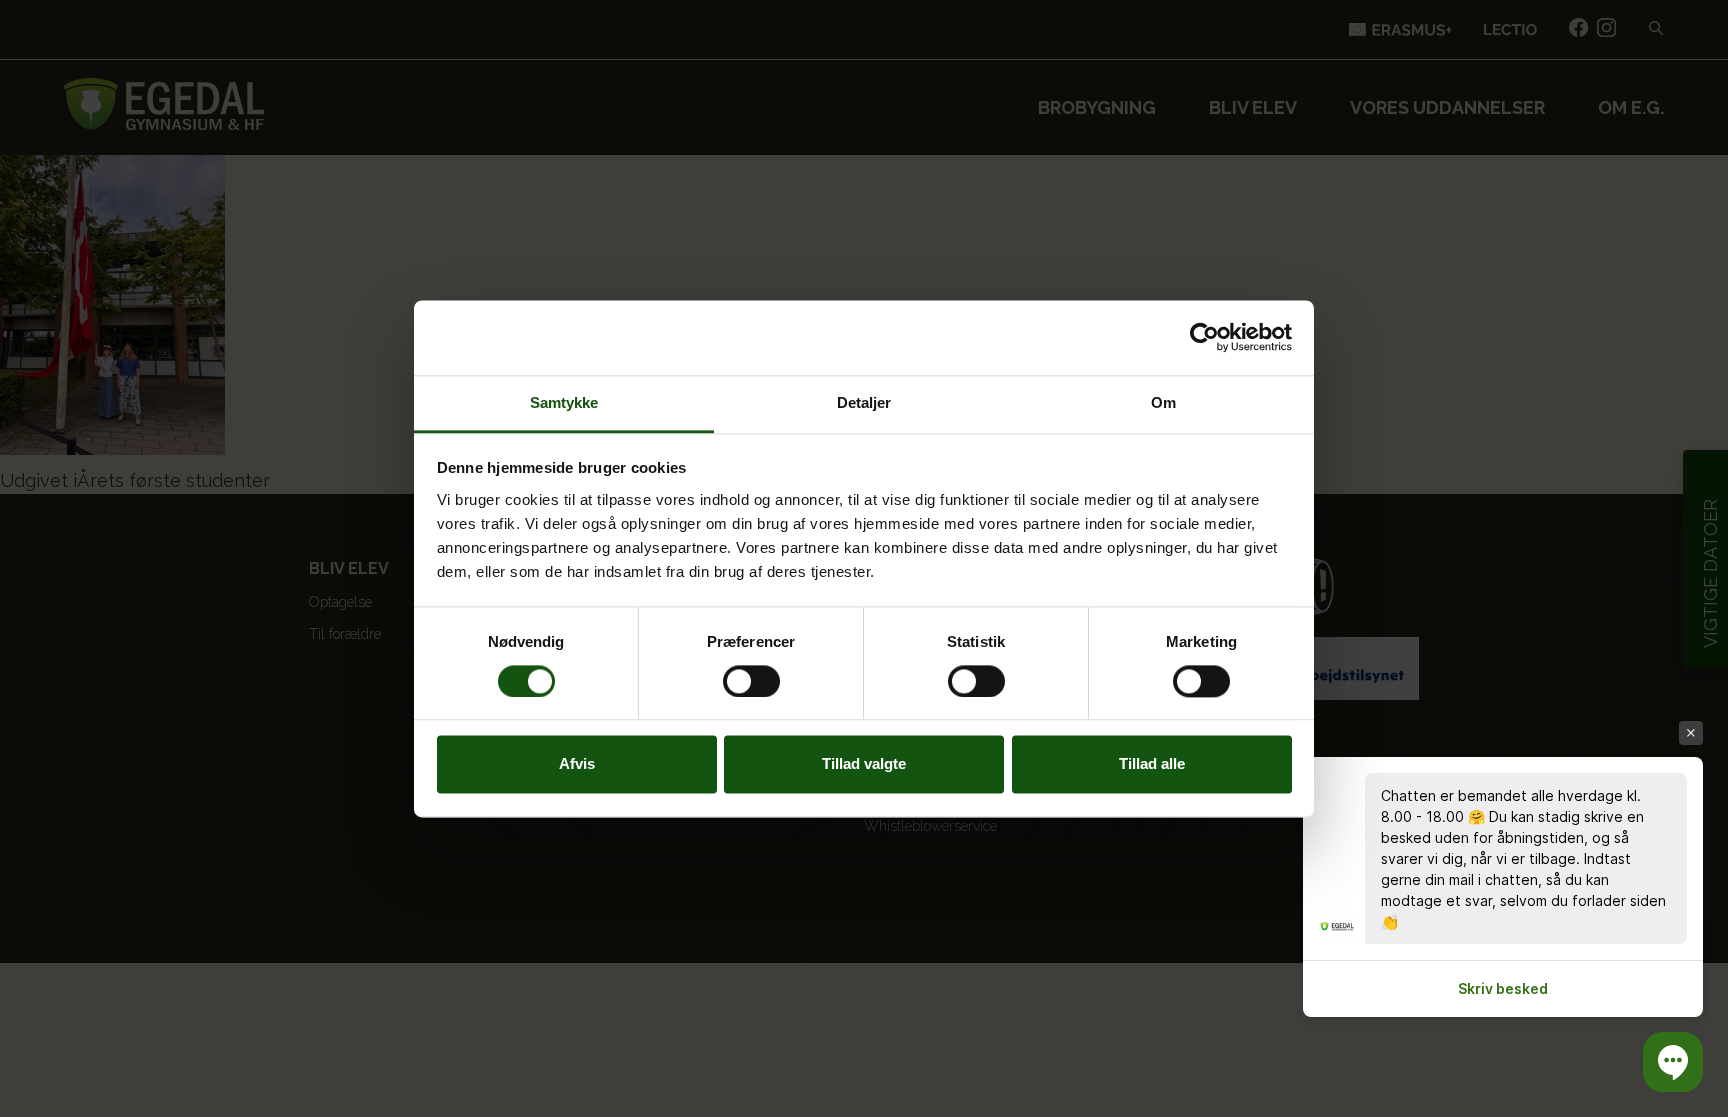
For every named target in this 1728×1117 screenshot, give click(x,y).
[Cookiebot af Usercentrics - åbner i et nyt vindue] (1204, 337)
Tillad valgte (864, 764)
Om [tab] (1163, 402)
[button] (1673, 1062)
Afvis (577, 764)
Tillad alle (1152, 764)
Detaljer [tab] (864, 402)
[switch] (751, 681)
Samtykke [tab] (564, 402)
